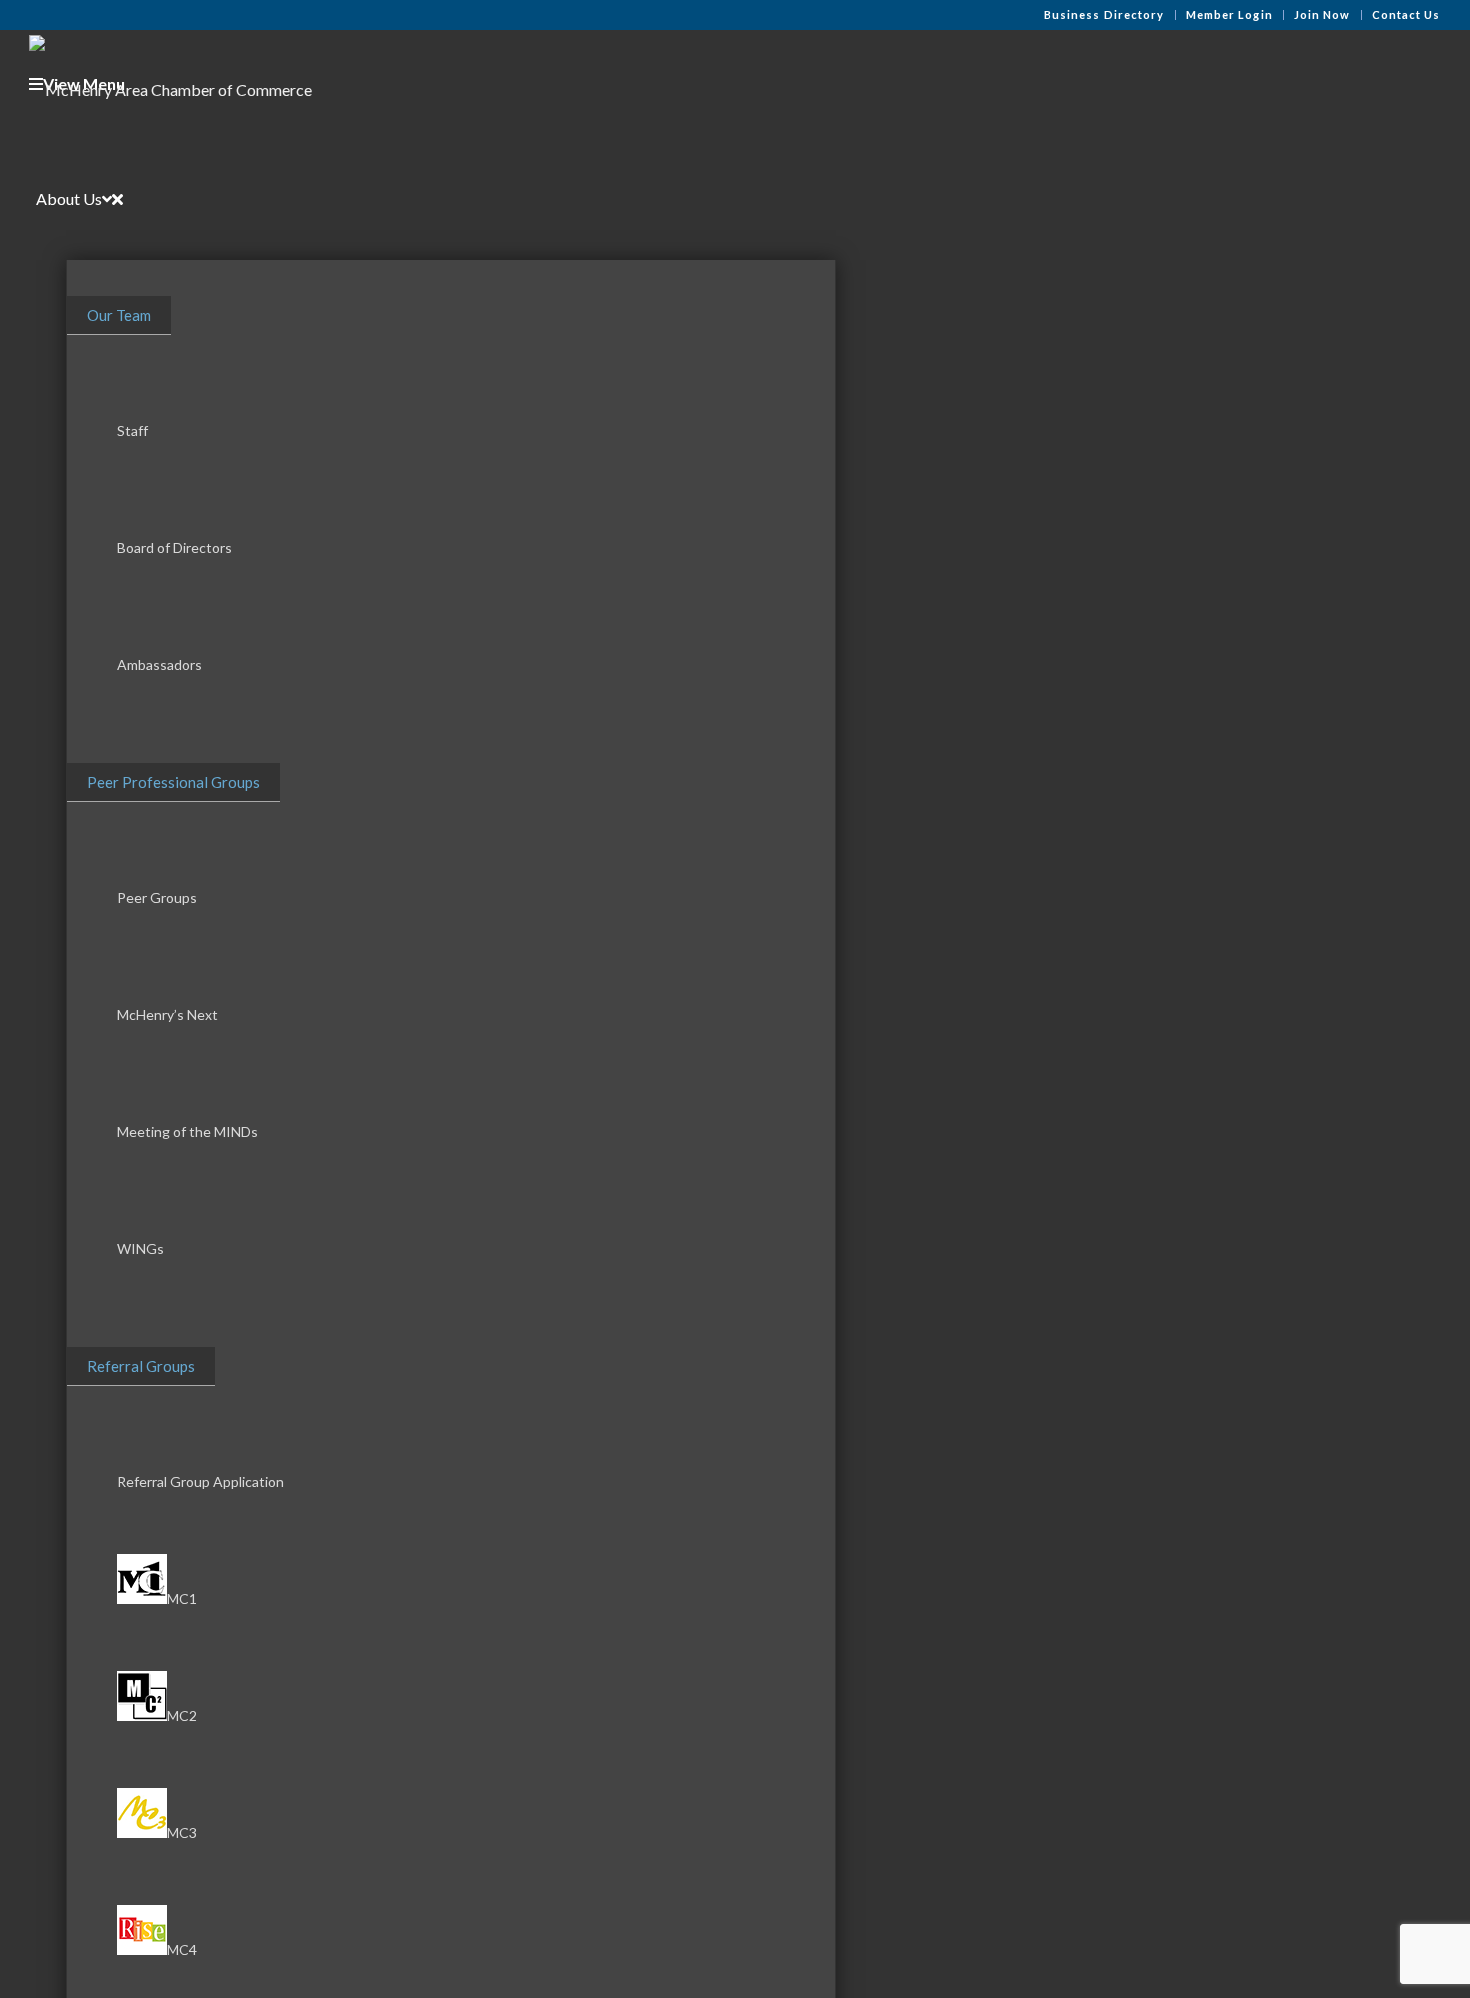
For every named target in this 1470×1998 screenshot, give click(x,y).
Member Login (1229, 14)
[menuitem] (1105, 15)
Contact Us (1406, 14)
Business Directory (1104, 14)
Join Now (1322, 14)
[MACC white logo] (170, 84)
